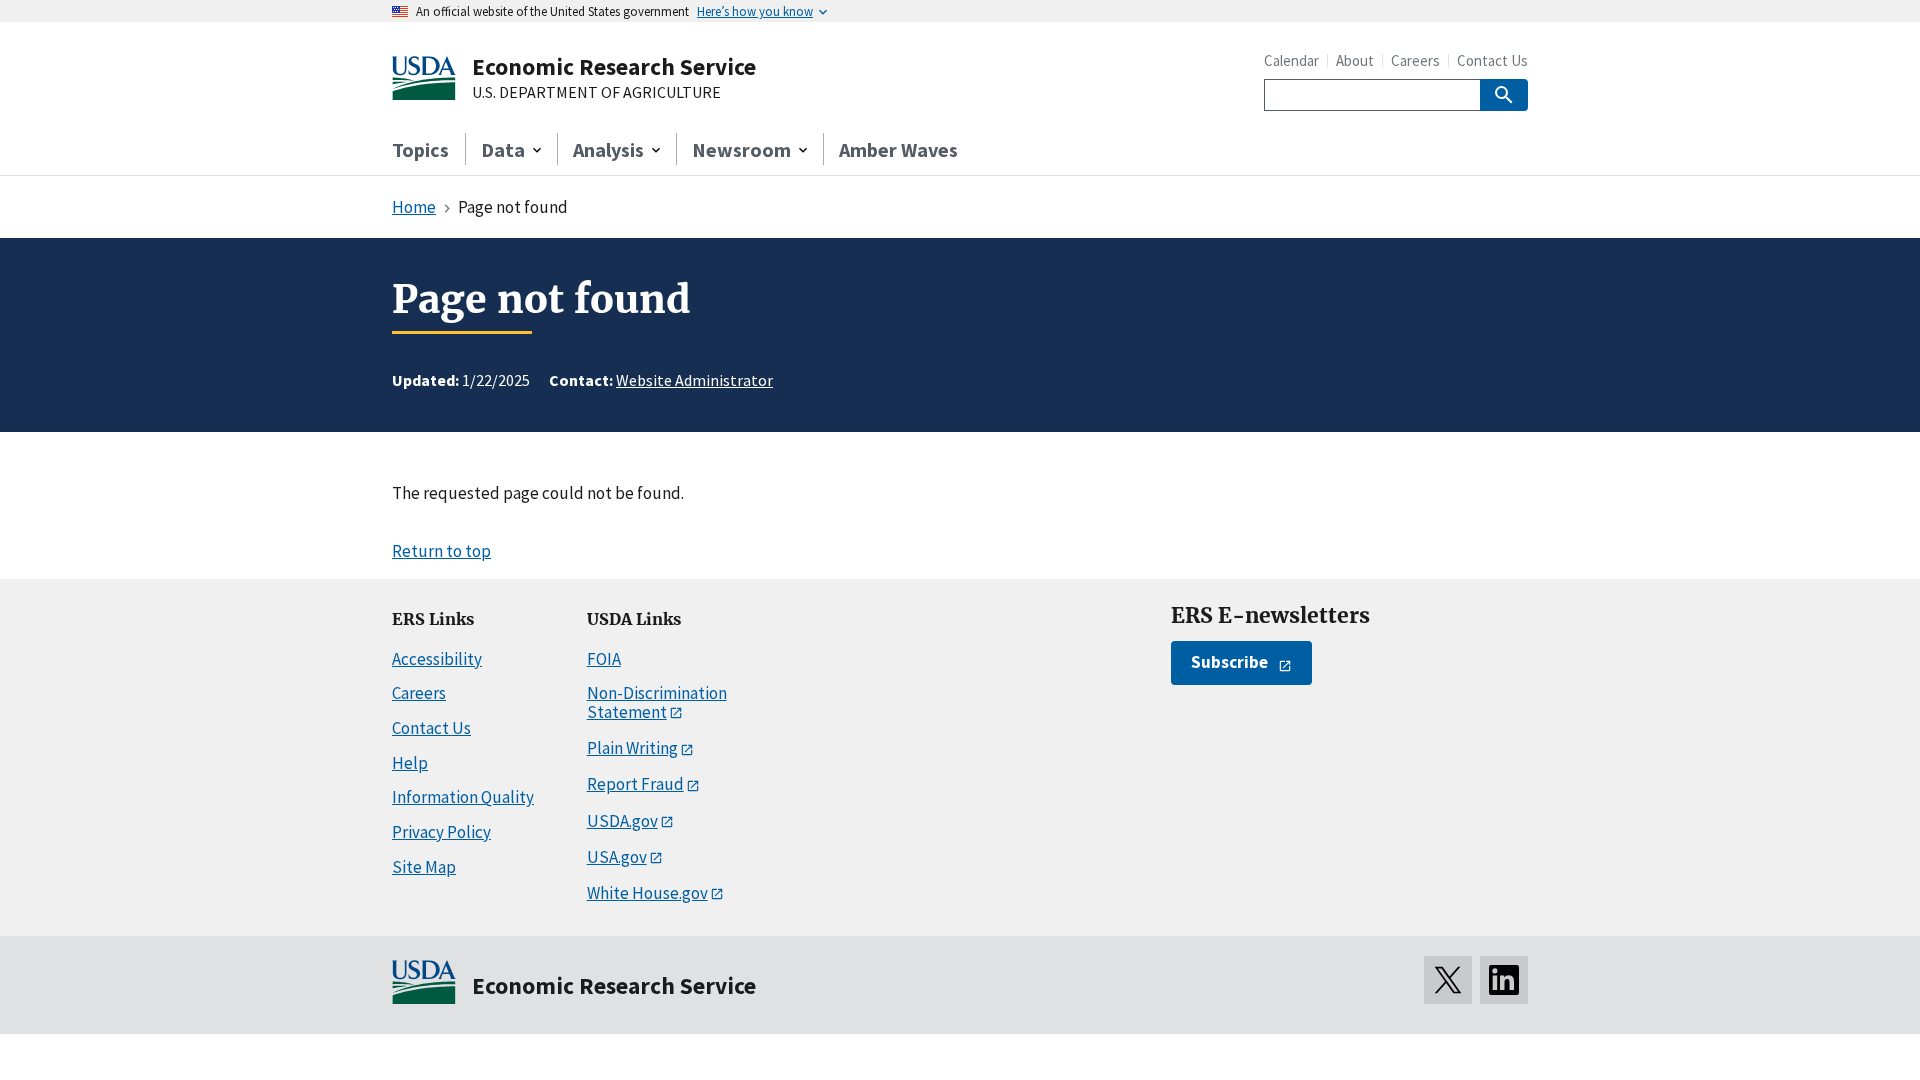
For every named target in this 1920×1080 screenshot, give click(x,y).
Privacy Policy (441, 832)
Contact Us (1492, 60)
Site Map (424, 867)
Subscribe (1229, 662)
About (1355, 60)
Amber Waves (898, 149)
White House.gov (647, 893)
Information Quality (463, 797)
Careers (1415, 60)
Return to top (441, 551)
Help (410, 763)
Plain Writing (632, 748)
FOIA (604, 659)
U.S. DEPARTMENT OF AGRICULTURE (596, 93)
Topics (420, 149)
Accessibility (437, 659)
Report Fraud (635, 784)
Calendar (1291, 60)
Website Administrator (694, 380)
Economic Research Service (614, 66)
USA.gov (617, 857)
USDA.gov (622, 821)
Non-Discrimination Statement (657, 702)
